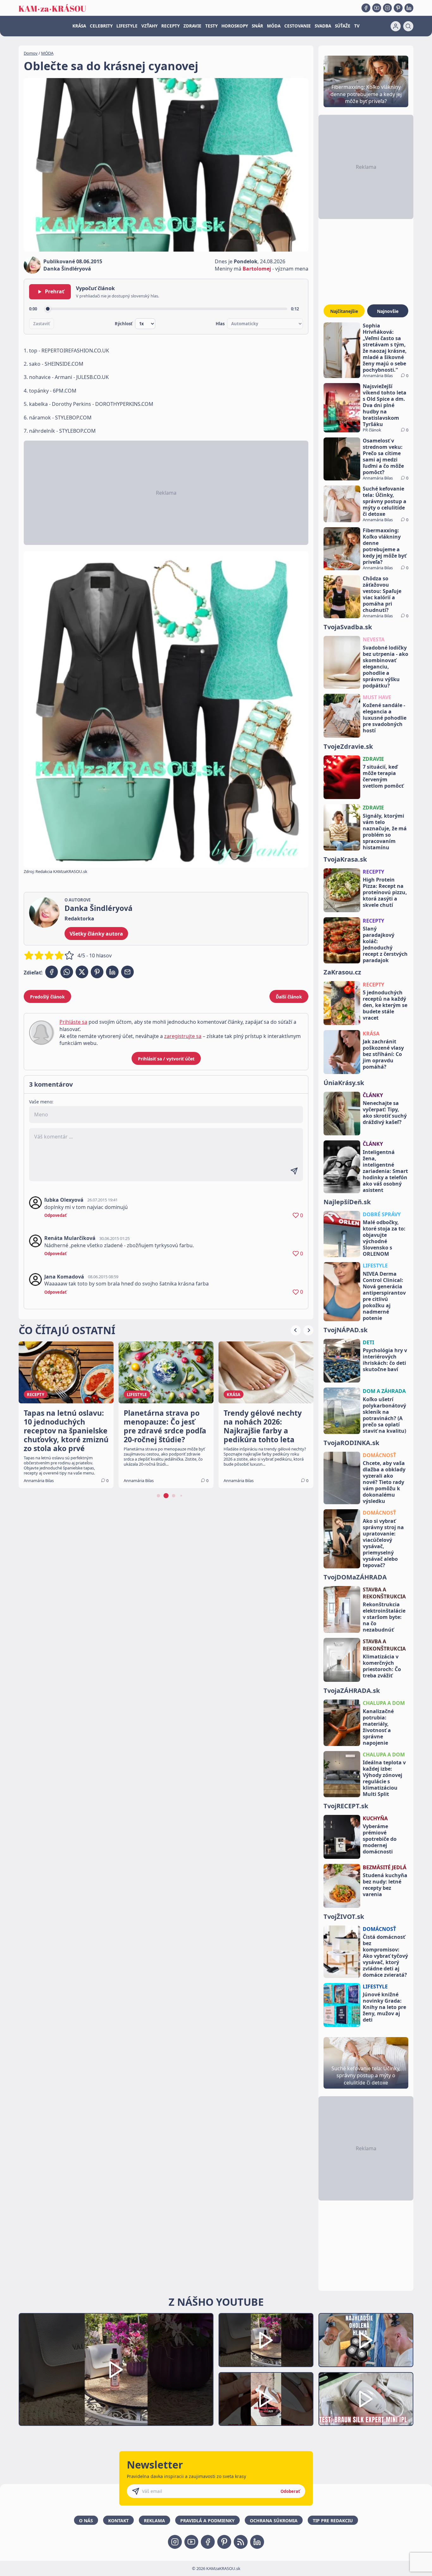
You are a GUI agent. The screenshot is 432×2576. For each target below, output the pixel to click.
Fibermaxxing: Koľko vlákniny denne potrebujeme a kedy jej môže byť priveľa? (385, 546)
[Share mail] (127, 972)
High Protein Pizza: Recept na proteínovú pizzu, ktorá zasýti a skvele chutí (385, 892)
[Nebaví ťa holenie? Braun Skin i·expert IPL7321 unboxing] (266, 2399)
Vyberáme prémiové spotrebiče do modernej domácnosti (380, 1839)
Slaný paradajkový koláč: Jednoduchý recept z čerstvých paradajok (385, 944)
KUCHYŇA (375, 1818)
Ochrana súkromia (274, 2521)
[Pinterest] (398, 8)
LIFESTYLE (127, 26)
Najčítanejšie (344, 311)
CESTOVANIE (298, 26)
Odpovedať (56, 1215)
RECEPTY (170, 26)
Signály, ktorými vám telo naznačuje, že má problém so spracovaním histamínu (385, 832)
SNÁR (257, 26)
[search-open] (408, 26)
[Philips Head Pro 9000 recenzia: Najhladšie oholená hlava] (366, 2340)
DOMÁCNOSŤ (379, 1455)
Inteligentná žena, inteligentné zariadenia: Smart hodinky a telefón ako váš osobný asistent (385, 1171)
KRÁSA (79, 26)
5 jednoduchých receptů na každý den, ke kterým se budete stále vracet (385, 1005)
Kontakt (118, 2521)
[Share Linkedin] (112, 972)
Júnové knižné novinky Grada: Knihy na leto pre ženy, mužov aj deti (384, 2007)
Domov (31, 53)
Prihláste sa (73, 1022)
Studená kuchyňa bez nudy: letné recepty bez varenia (385, 1885)
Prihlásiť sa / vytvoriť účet (166, 1059)
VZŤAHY (149, 26)
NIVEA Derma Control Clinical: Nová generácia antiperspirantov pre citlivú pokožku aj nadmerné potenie (384, 1296)
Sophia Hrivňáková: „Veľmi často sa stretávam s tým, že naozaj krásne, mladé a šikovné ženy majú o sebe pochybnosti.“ (385, 348)
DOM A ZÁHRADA (384, 1391)
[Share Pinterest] (97, 972)
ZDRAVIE (192, 26)
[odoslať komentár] (294, 1171)
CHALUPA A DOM (384, 1703)
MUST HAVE (377, 697)
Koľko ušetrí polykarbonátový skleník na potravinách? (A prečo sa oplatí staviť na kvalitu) (384, 1415)
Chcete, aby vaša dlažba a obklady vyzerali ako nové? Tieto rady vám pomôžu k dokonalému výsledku (384, 1482)
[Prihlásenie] (396, 26)
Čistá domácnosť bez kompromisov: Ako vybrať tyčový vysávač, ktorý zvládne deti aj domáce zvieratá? (385, 1956)
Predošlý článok (47, 997)
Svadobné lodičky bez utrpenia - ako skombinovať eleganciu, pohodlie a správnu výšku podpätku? (386, 667)
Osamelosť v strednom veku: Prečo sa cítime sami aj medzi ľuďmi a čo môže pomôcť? (383, 456)
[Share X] (82, 972)
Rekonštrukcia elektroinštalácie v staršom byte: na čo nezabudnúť (384, 1617)
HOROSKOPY (235, 26)
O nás (86, 2521)
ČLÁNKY (373, 1095)
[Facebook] (366, 8)
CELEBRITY (101, 26)
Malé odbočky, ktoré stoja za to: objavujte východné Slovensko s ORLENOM (384, 1238)
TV (357, 26)
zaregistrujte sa (183, 1036)
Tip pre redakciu (333, 2521)
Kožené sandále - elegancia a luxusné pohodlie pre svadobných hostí (385, 718)
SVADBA (323, 26)
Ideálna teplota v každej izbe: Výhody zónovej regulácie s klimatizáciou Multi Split (384, 1778)
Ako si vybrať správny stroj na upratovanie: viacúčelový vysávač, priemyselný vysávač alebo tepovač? (383, 1543)
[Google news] (241, 2542)
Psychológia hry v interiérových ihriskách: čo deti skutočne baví (385, 1360)
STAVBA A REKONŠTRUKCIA (384, 1593)
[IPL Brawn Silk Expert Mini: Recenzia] (366, 2399)
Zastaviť (42, 324)
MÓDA (274, 26)
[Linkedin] (409, 8)
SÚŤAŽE (343, 26)
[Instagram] (387, 8)
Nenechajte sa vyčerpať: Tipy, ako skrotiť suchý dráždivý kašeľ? (385, 1113)
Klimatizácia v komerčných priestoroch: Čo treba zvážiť (382, 1666)
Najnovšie (388, 311)
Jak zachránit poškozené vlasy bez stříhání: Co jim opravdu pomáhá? (383, 1054)
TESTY (211, 26)
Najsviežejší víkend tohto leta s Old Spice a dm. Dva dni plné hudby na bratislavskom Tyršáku (385, 405)
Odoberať (290, 2491)
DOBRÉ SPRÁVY (382, 1214)
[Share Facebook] (52, 972)
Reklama (154, 2521)
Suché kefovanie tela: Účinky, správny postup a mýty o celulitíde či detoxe (385, 501)
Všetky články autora (96, 934)
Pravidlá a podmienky (207, 2521)
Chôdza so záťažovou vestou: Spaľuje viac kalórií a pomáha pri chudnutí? (382, 594)
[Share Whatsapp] (67, 972)
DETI (368, 1342)
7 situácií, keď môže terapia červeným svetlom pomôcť (383, 776)
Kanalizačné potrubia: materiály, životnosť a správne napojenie (378, 1727)
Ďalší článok (289, 997)
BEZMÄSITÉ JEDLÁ (385, 1867)
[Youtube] (377, 8)
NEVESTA (374, 639)
